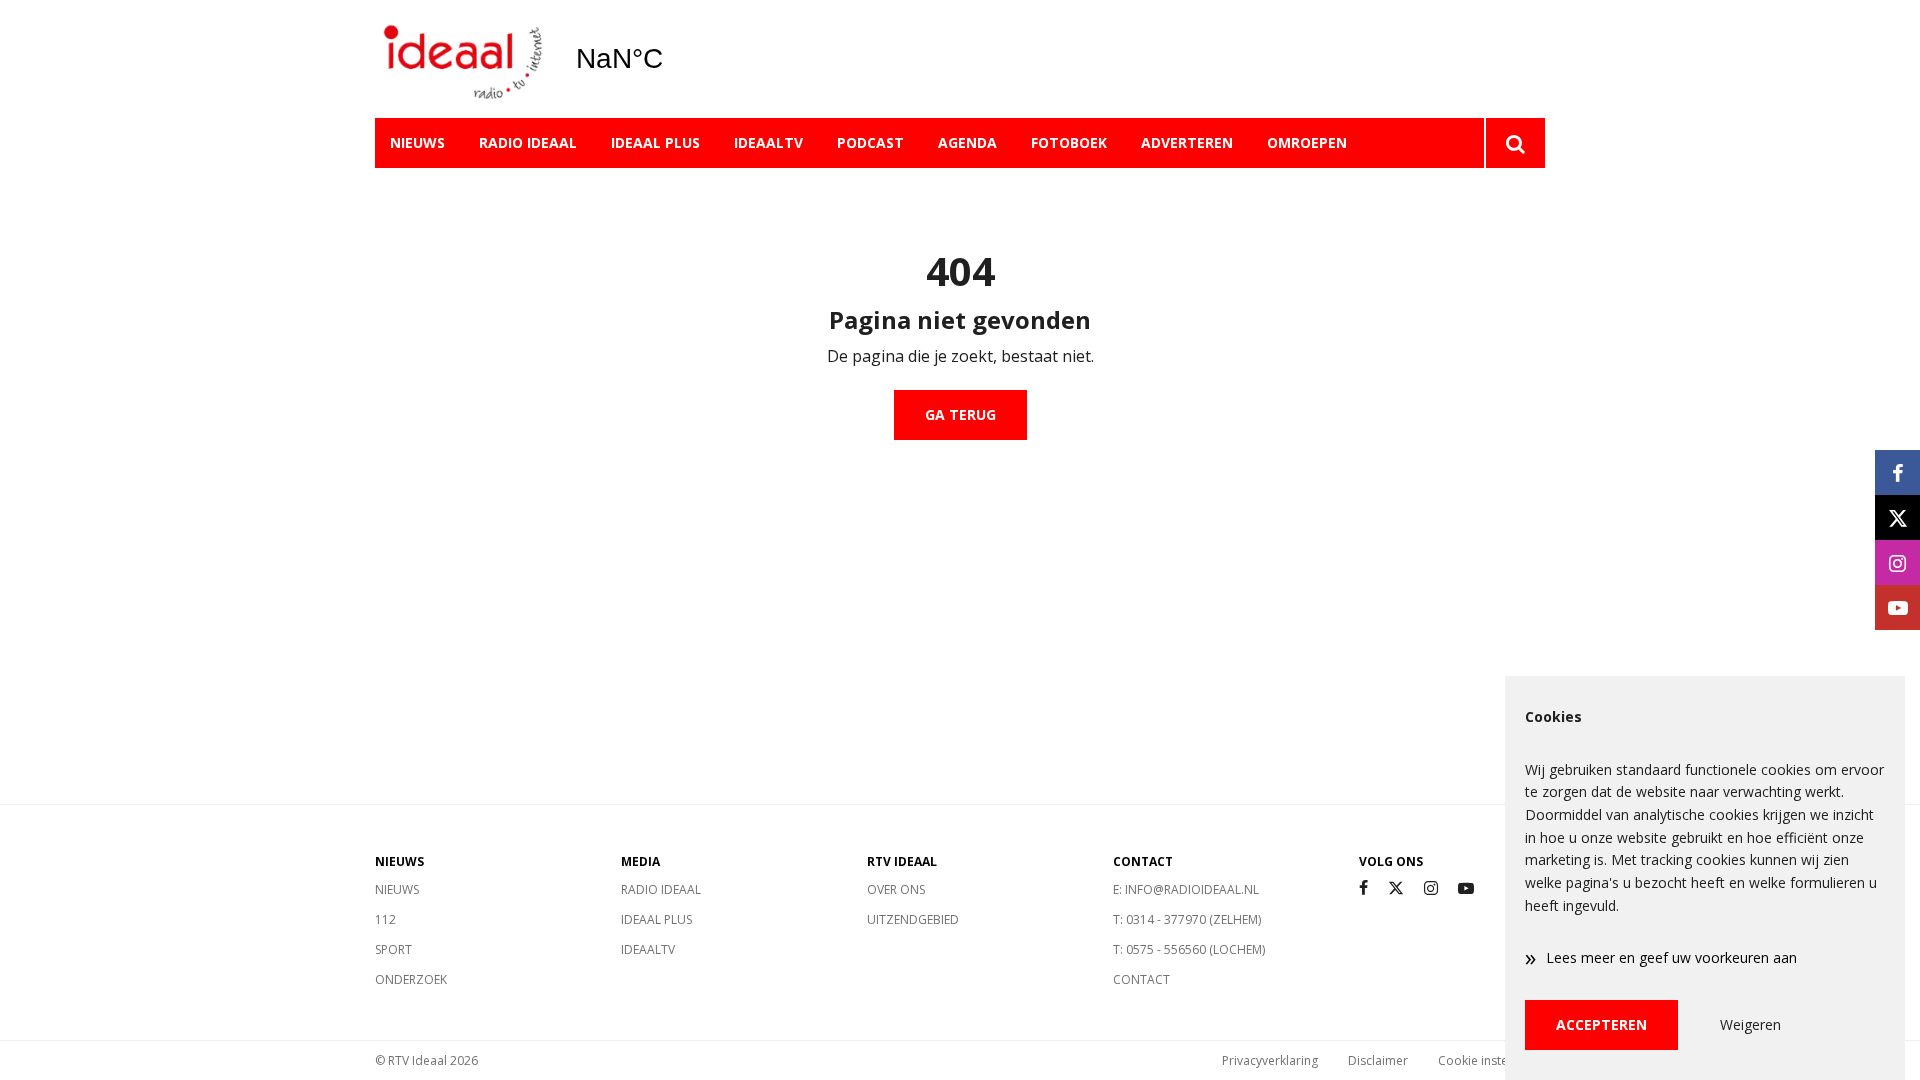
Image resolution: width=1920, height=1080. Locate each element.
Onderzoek (411, 979)
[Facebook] (1363, 888)
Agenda (967, 142)
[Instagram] (1431, 888)
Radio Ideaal (528, 142)
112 (385, 919)
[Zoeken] (1514, 143)
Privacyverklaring (1270, 1060)
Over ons (896, 889)
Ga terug (960, 414)
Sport (393, 949)
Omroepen (1307, 142)
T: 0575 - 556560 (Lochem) (1189, 949)
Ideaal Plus (655, 142)
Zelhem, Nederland (670, 59)
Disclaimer (1378, 1060)
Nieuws (417, 142)
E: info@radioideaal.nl (1186, 889)
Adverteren (1187, 142)
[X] (1396, 888)
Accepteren (1601, 1024)
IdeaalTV (768, 142)
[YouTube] (1466, 888)
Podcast (870, 142)
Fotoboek (1069, 142)
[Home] (460, 59)
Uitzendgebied (913, 919)
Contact (1141, 979)
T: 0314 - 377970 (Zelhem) (1187, 919)
